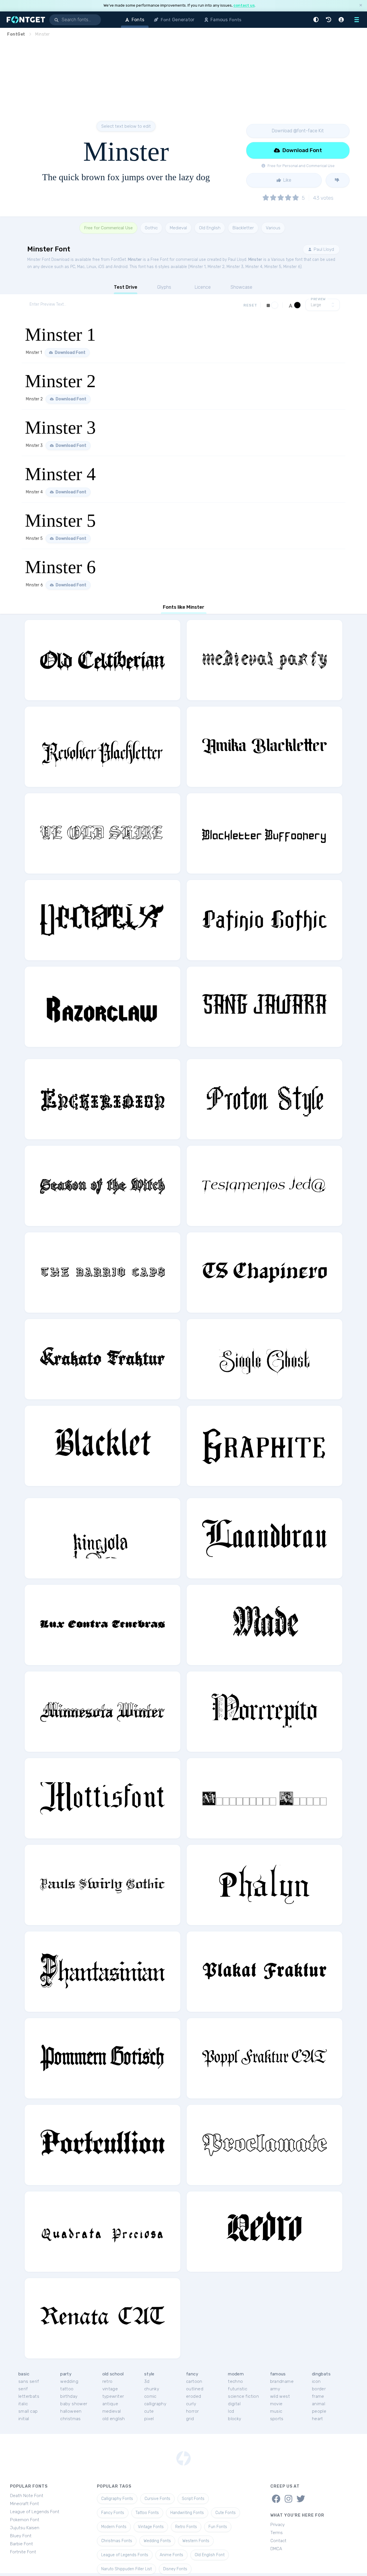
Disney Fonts (175, 2569)
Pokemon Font (25, 2520)
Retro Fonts (186, 2527)
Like (287, 180)
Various (273, 228)
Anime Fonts (171, 2555)
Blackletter (243, 228)
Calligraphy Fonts (117, 2499)
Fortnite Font (23, 2552)
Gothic (151, 228)
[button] (317, 20)
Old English (210, 228)
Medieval (178, 228)
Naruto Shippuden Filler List (126, 2569)
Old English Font (210, 2555)
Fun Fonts (218, 2527)
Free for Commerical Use (108, 228)
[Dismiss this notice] (361, 6)
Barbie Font (22, 2544)
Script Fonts (193, 2499)
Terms (277, 2533)
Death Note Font (27, 2496)
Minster (135, 260)
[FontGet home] (25, 20)
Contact (278, 2541)
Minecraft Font (25, 2504)
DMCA (276, 2549)
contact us (244, 5)
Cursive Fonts (157, 2499)
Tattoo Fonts (147, 2513)
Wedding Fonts (157, 2541)
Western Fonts (196, 2541)
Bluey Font (21, 2536)
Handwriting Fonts (187, 2513)
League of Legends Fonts (125, 2555)
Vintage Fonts (151, 2527)
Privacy (278, 2525)
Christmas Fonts (117, 2541)
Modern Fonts (114, 2527)
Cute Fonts (226, 2513)
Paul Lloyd (323, 249)
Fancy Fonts (113, 2513)
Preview (318, 299)
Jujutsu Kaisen (25, 2528)
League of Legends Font (35, 2512)
